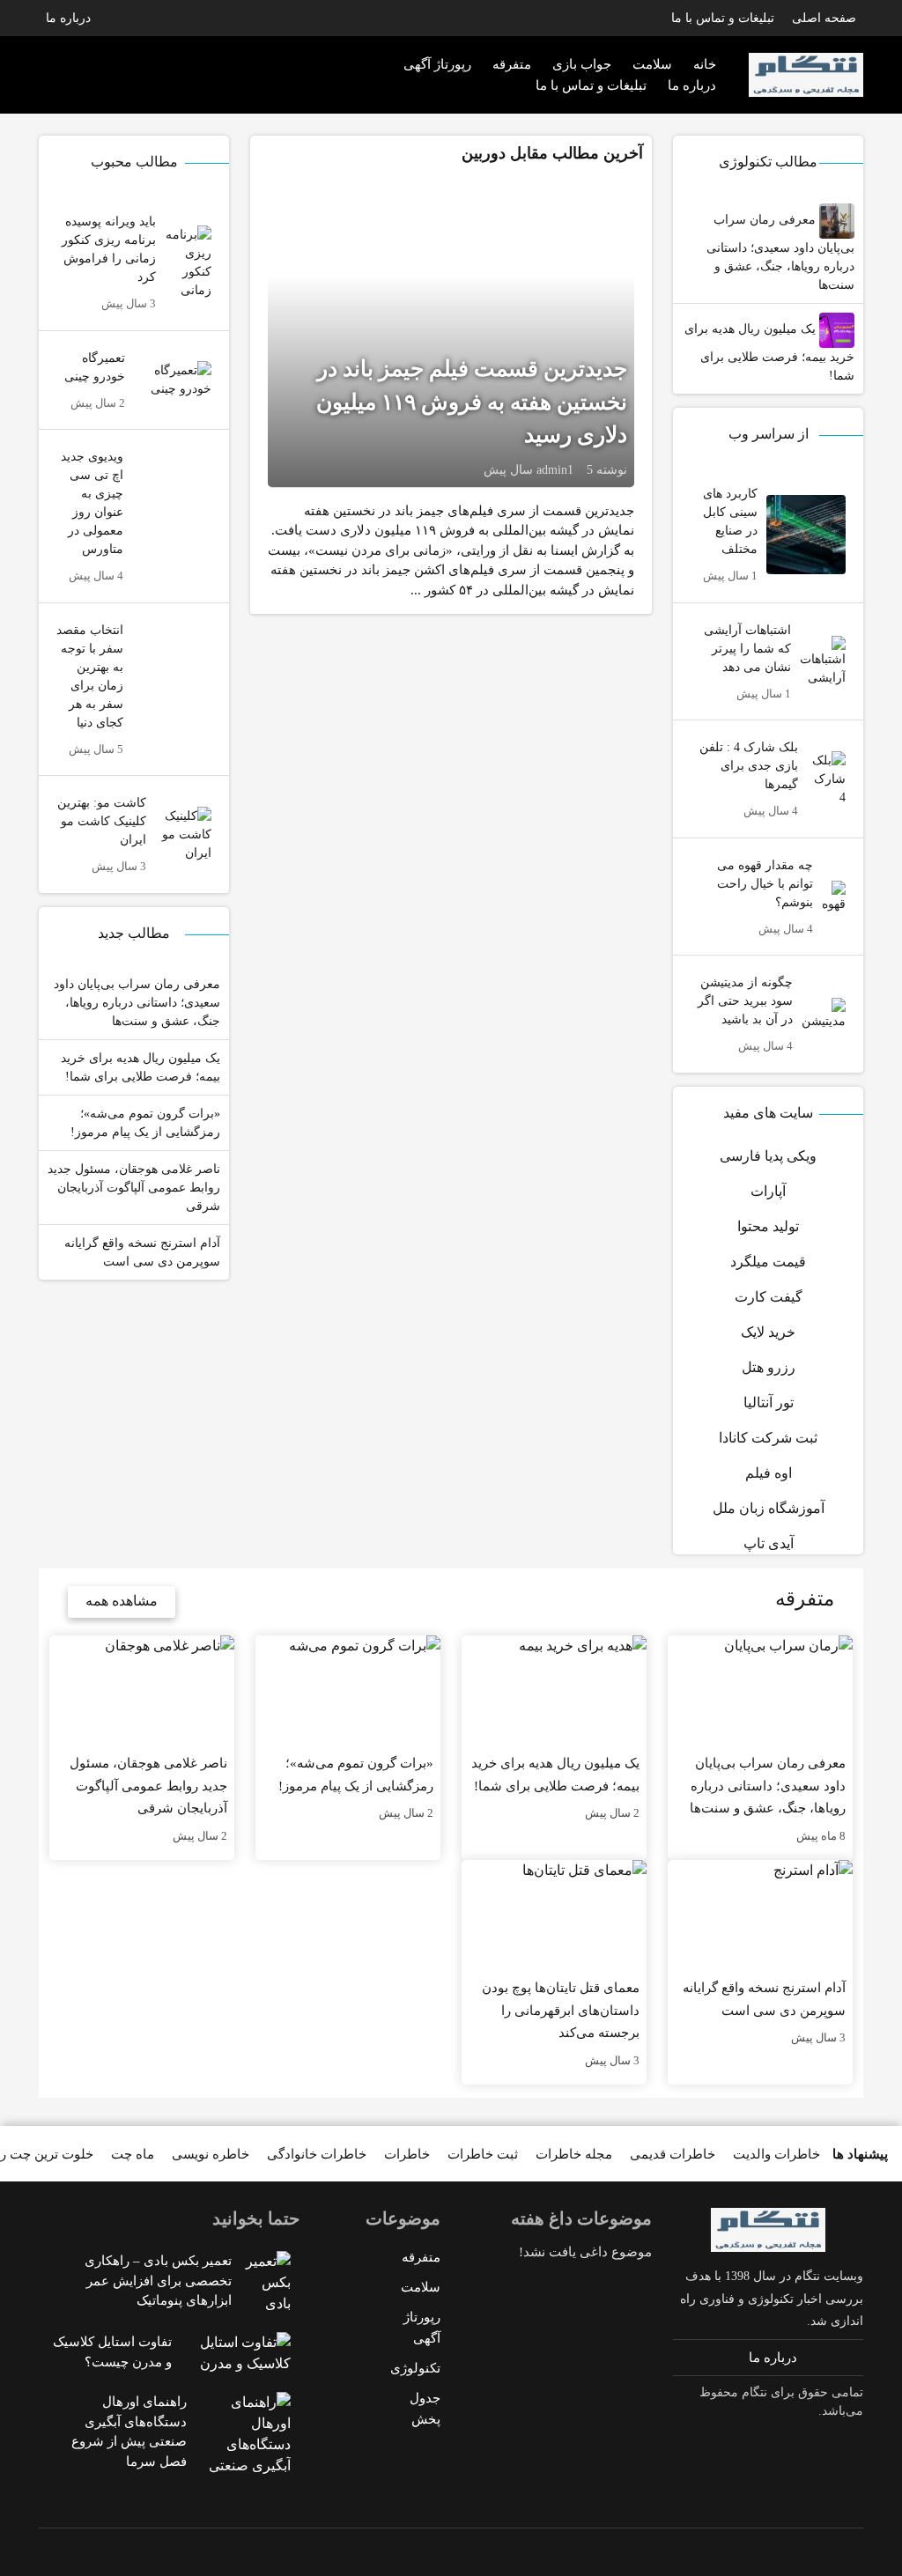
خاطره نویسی (211, 2154)
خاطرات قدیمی (673, 2154)
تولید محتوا (768, 1226)
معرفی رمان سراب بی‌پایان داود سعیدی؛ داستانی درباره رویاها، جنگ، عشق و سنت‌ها (780, 252)
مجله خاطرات (574, 2154)
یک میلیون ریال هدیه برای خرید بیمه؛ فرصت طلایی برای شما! (769, 352)
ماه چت (133, 2154)
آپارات (768, 1191)
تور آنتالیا (769, 1402)
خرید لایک (768, 1332)
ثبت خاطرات (483, 2154)
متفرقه (512, 64)
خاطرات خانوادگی (317, 2154)
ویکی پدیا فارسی (768, 1156)
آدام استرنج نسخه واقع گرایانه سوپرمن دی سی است (142, 1252)
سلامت (421, 2287)
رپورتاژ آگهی (437, 64)
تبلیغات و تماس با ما (723, 18)
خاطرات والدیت (776, 2154)
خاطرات (407, 2154)
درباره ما (68, 18)
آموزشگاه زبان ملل (769, 1508)
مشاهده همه (122, 1601)
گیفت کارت (769, 1297)
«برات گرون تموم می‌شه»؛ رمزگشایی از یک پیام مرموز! (145, 1123)
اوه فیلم (769, 1473)
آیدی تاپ (769, 1543)
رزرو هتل (769, 1367)
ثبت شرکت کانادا (768, 1438)
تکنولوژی (415, 2368)
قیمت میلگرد (768, 1262)
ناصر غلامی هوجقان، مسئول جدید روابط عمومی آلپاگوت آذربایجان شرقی (134, 1188)
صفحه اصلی (824, 18)
